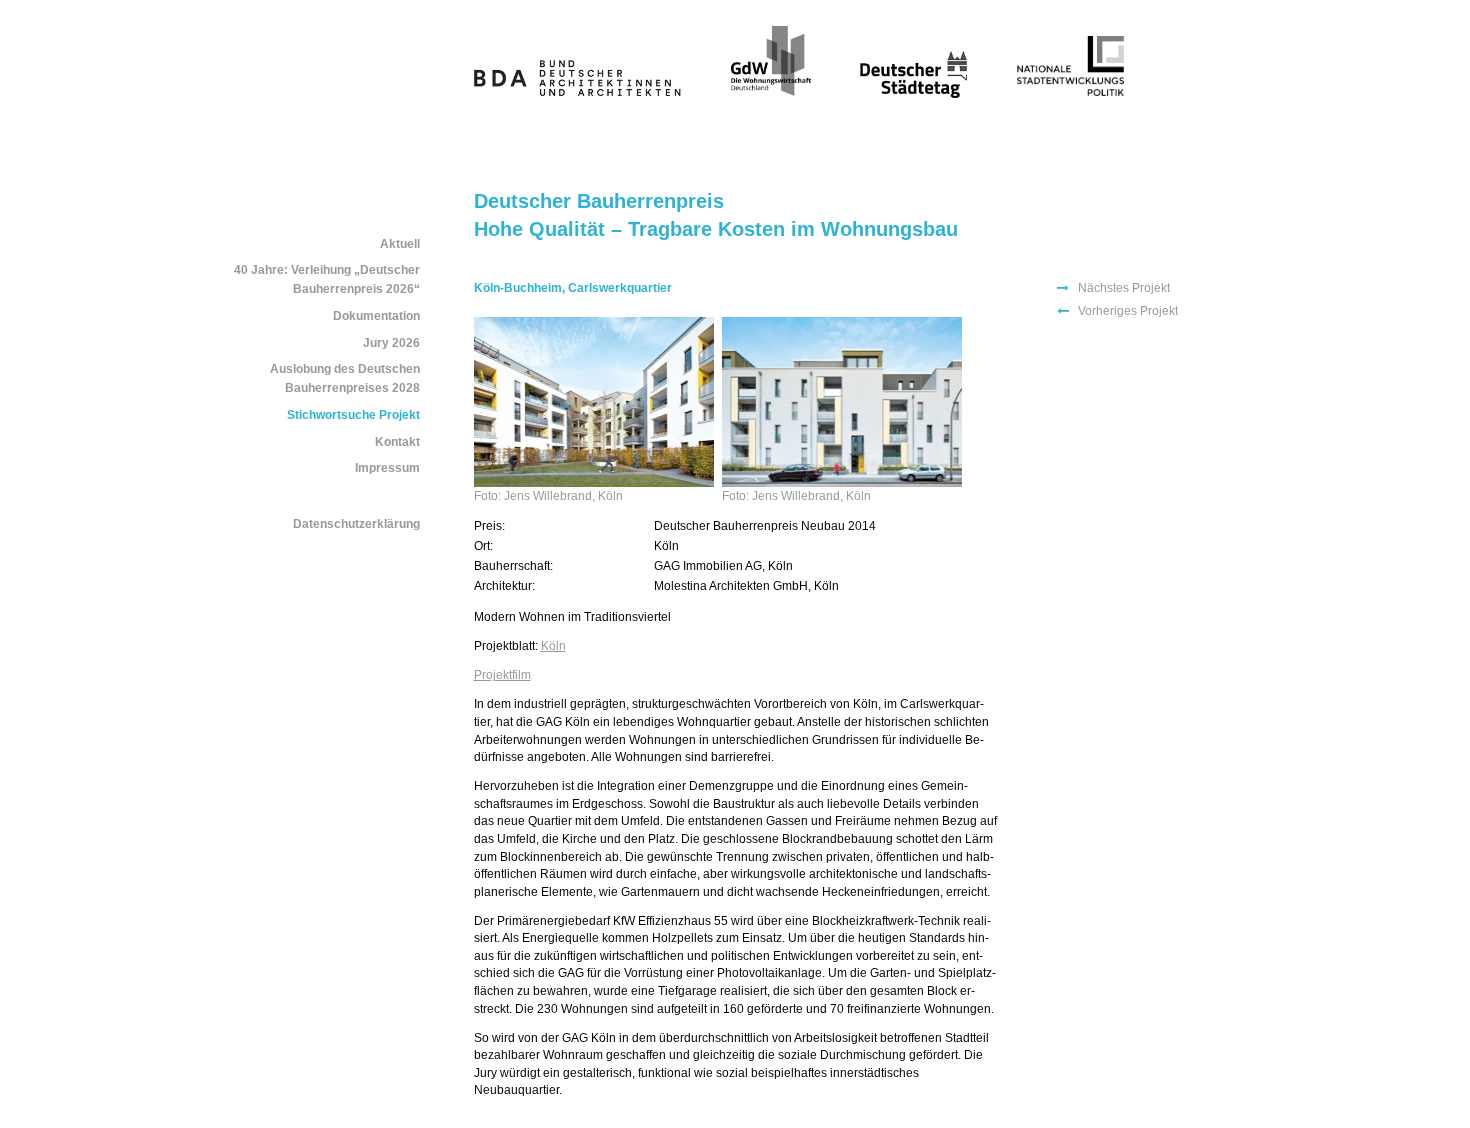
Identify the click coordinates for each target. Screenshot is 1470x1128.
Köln (553, 645)
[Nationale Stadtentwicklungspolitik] (1070, 93)
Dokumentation (376, 316)
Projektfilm (502, 674)
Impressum (387, 468)
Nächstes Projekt (1124, 287)
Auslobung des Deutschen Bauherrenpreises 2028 (345, 378)
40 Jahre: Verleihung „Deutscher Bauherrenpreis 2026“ (327, 279)
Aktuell (400, 244)
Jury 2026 (391, 343)
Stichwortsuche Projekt (353, 415)
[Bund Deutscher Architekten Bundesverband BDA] (577, 93)
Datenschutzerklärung (356, 524)
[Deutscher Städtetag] (913, 93)
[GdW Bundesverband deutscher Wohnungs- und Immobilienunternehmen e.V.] (771, 93)
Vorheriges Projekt (1128, 310)
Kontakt (397, 442)
